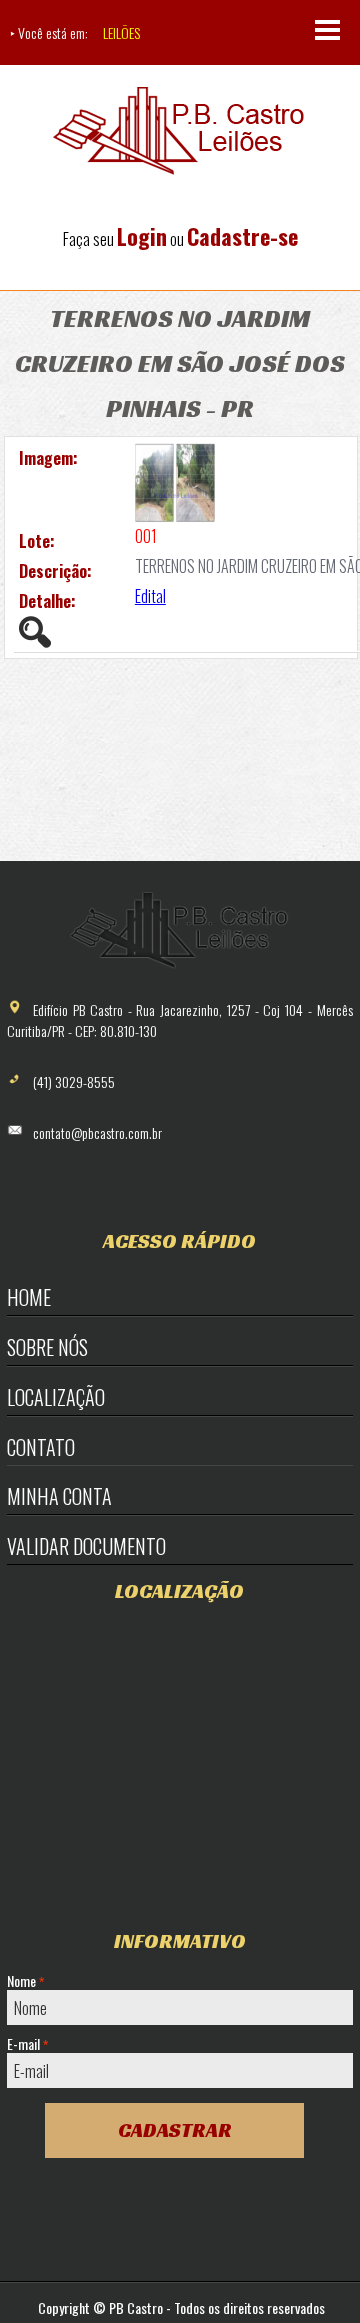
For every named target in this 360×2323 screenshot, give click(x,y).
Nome (25, 1981)
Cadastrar (175, 2130)
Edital (150, 596)
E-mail (27, 2044)
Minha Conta (59, 1496)
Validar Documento (86, 1546)
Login (142, 236)
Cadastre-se (242, 236)
